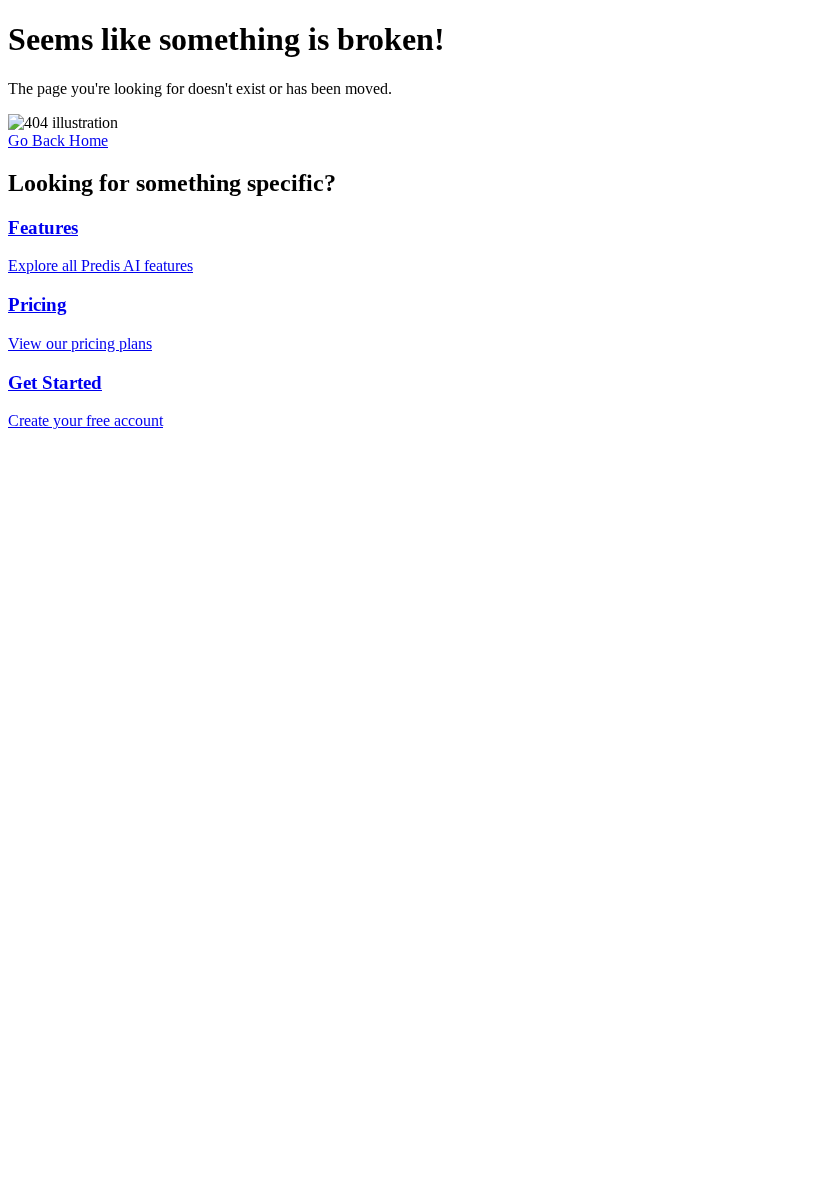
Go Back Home (58, 140)
